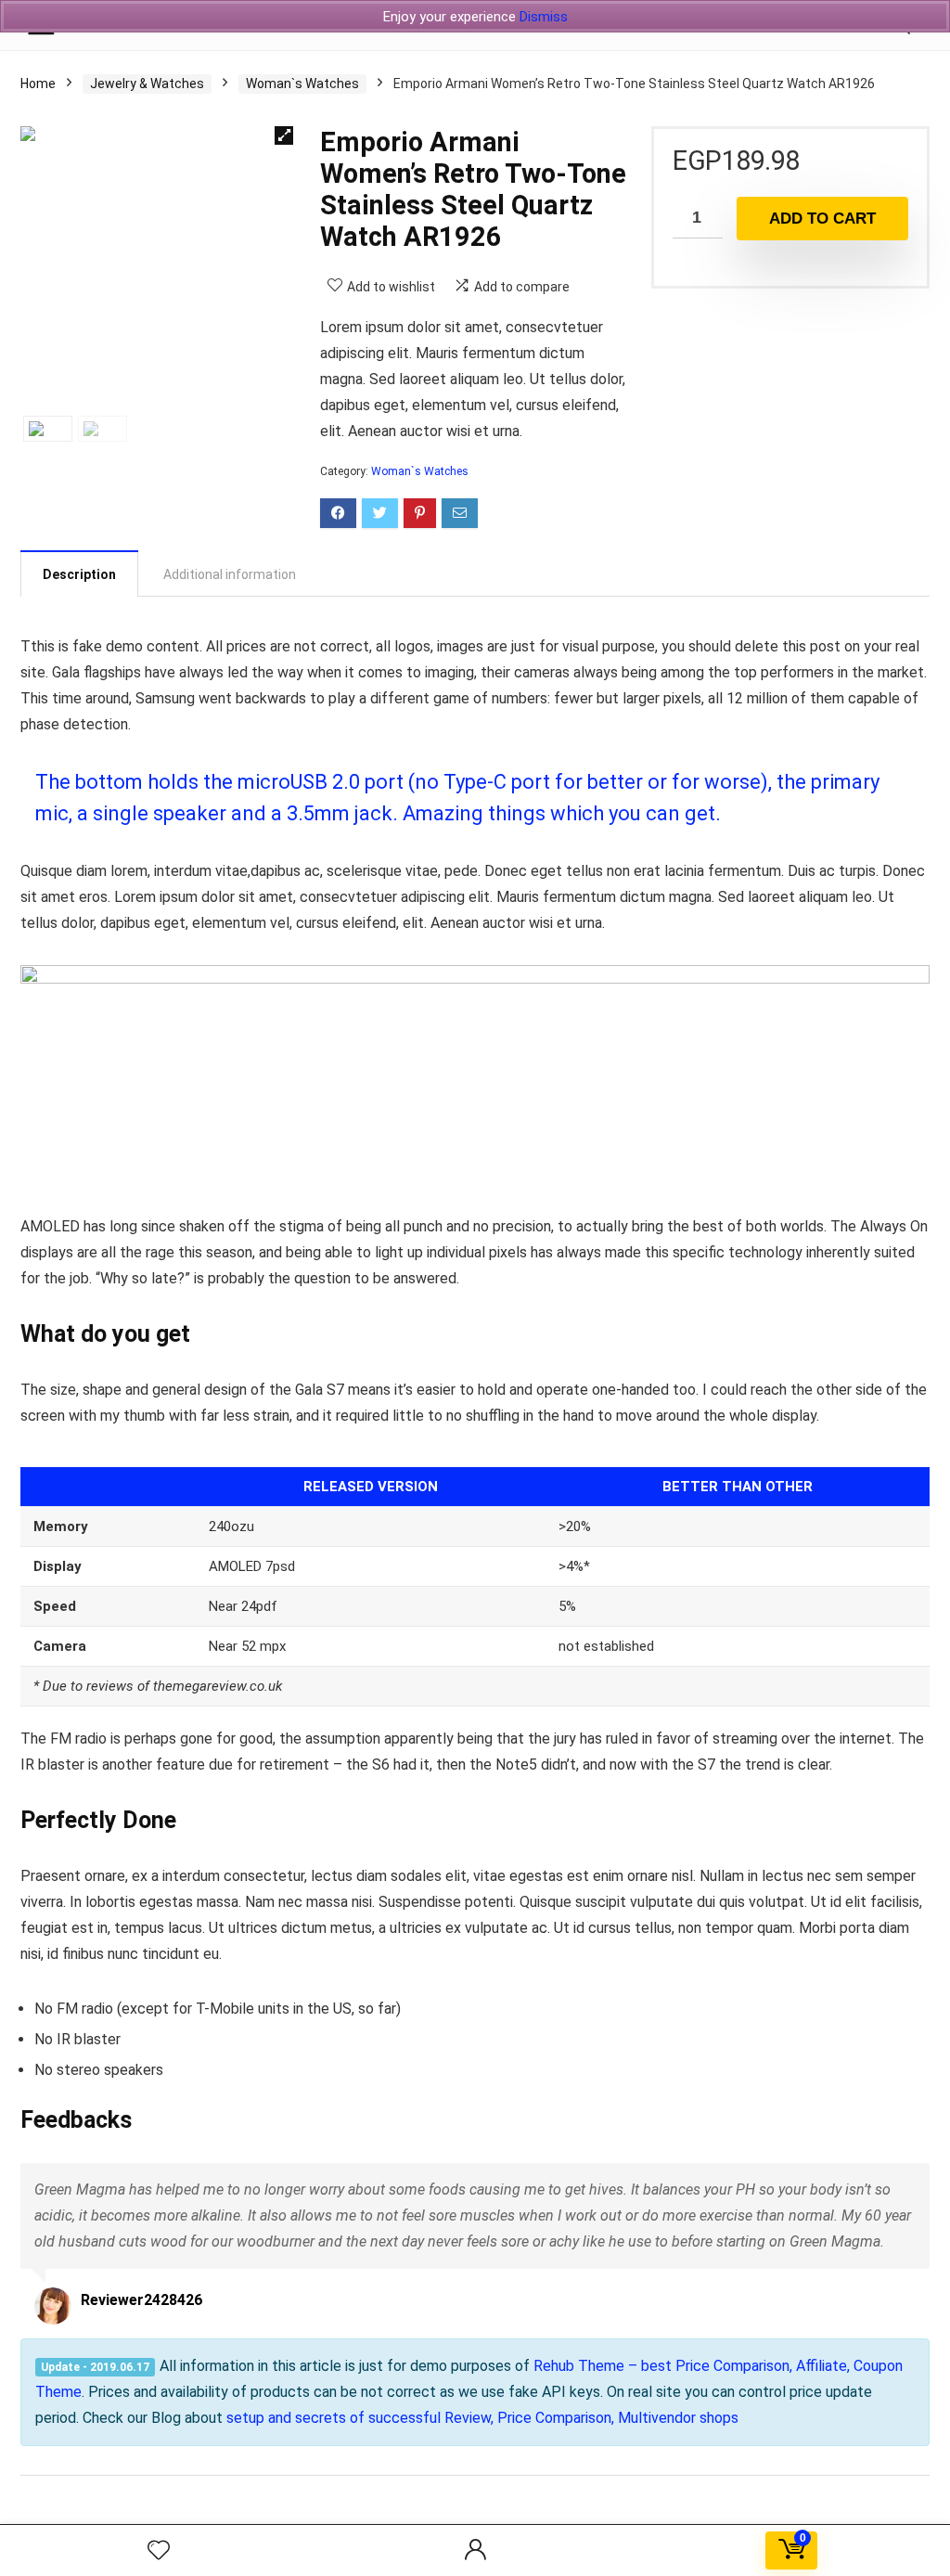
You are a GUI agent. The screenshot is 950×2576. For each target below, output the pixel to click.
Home (38, 84)
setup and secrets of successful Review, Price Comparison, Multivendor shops (482, 2418)
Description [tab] (79, 574)
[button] (284, 135)
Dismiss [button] (544, 17)
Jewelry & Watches (147, 84)
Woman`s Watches (302, 84)
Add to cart (822, 219)
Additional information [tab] (230, 574)
